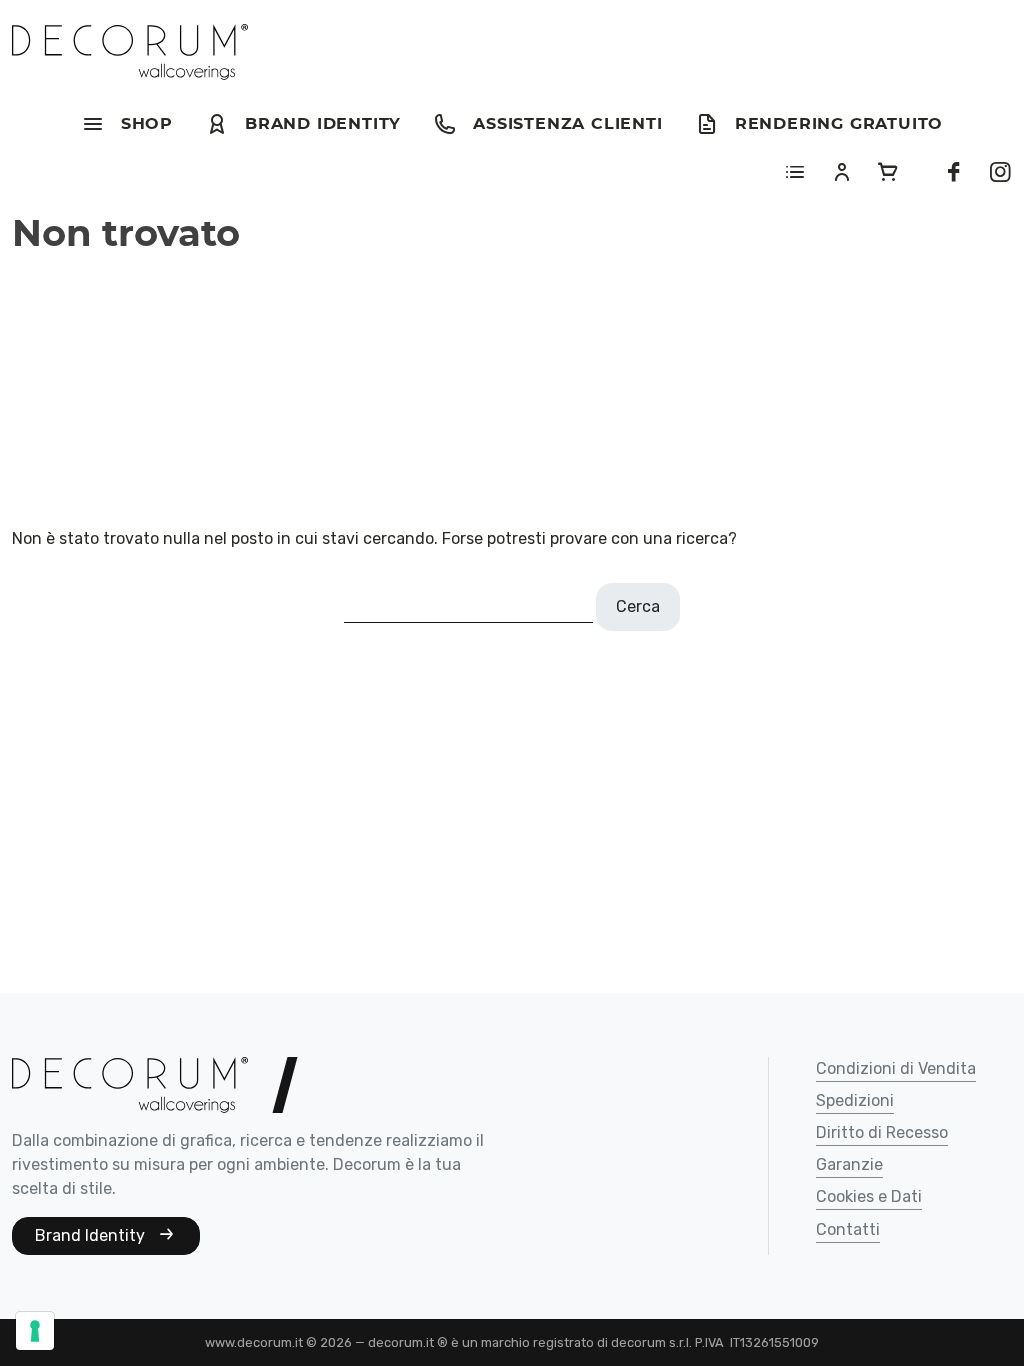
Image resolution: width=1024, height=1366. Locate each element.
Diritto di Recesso (882, 1133)
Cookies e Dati (869, 1197)
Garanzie (849, 1165)
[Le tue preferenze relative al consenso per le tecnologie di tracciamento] (35, 1331)
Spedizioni (855, 1101)
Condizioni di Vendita (896, 1069)
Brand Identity (92, 1235)
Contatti (848, 1230)
